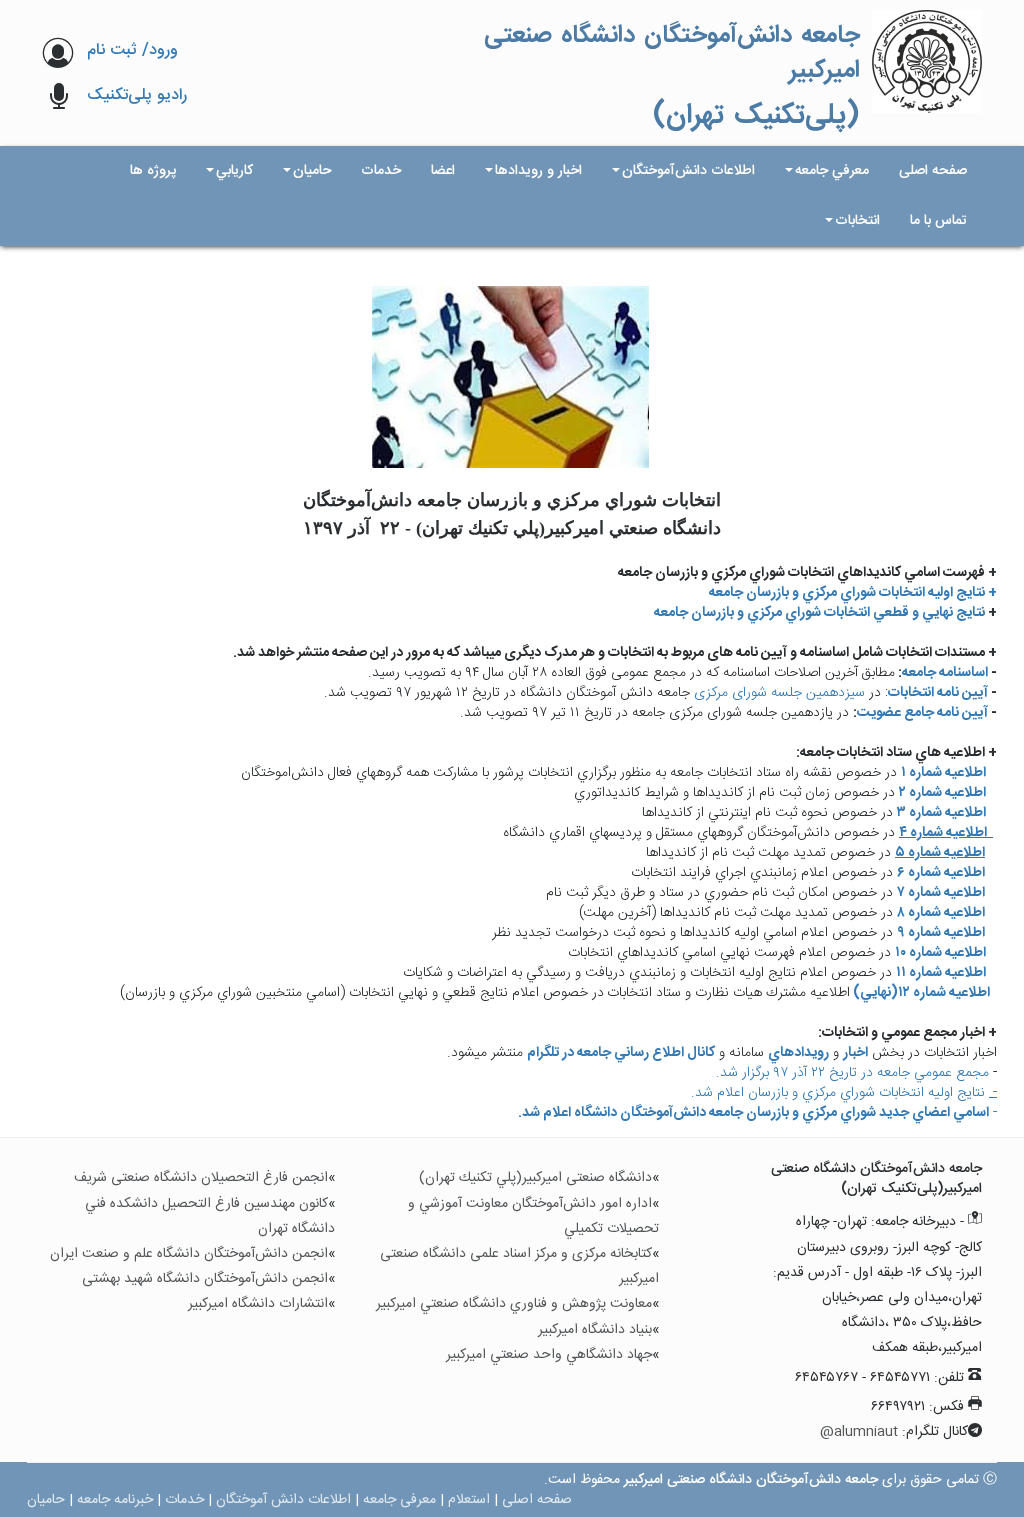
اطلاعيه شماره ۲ (942, 793)
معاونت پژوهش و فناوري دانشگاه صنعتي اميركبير (514, 1304)
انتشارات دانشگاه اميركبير (258, 1304)
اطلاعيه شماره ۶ (941, 873)
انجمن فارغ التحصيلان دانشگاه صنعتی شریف (201, 1178)
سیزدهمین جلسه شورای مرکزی (779, 693)
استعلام (469, 1500)
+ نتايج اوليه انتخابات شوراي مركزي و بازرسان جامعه (853, 593)
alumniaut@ (859, 1432)
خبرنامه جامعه (115, 1500)
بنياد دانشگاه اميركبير (595, 1330)
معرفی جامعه (399, 1500)
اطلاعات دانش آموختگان (283, 1500)
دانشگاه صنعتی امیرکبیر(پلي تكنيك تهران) (535, 1178)
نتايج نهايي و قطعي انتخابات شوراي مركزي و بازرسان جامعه (819, 613)
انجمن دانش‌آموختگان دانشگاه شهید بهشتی (205, 1279)
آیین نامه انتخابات (938, 693)
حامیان (46, 1500)
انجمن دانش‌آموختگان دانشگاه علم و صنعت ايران (189, 1254)
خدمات (184, 1500)
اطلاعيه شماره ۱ (945, 773)
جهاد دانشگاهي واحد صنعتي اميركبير (549, 1355)
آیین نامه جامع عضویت (922, 713)
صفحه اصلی (537, 1500)
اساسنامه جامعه (945, 673)
